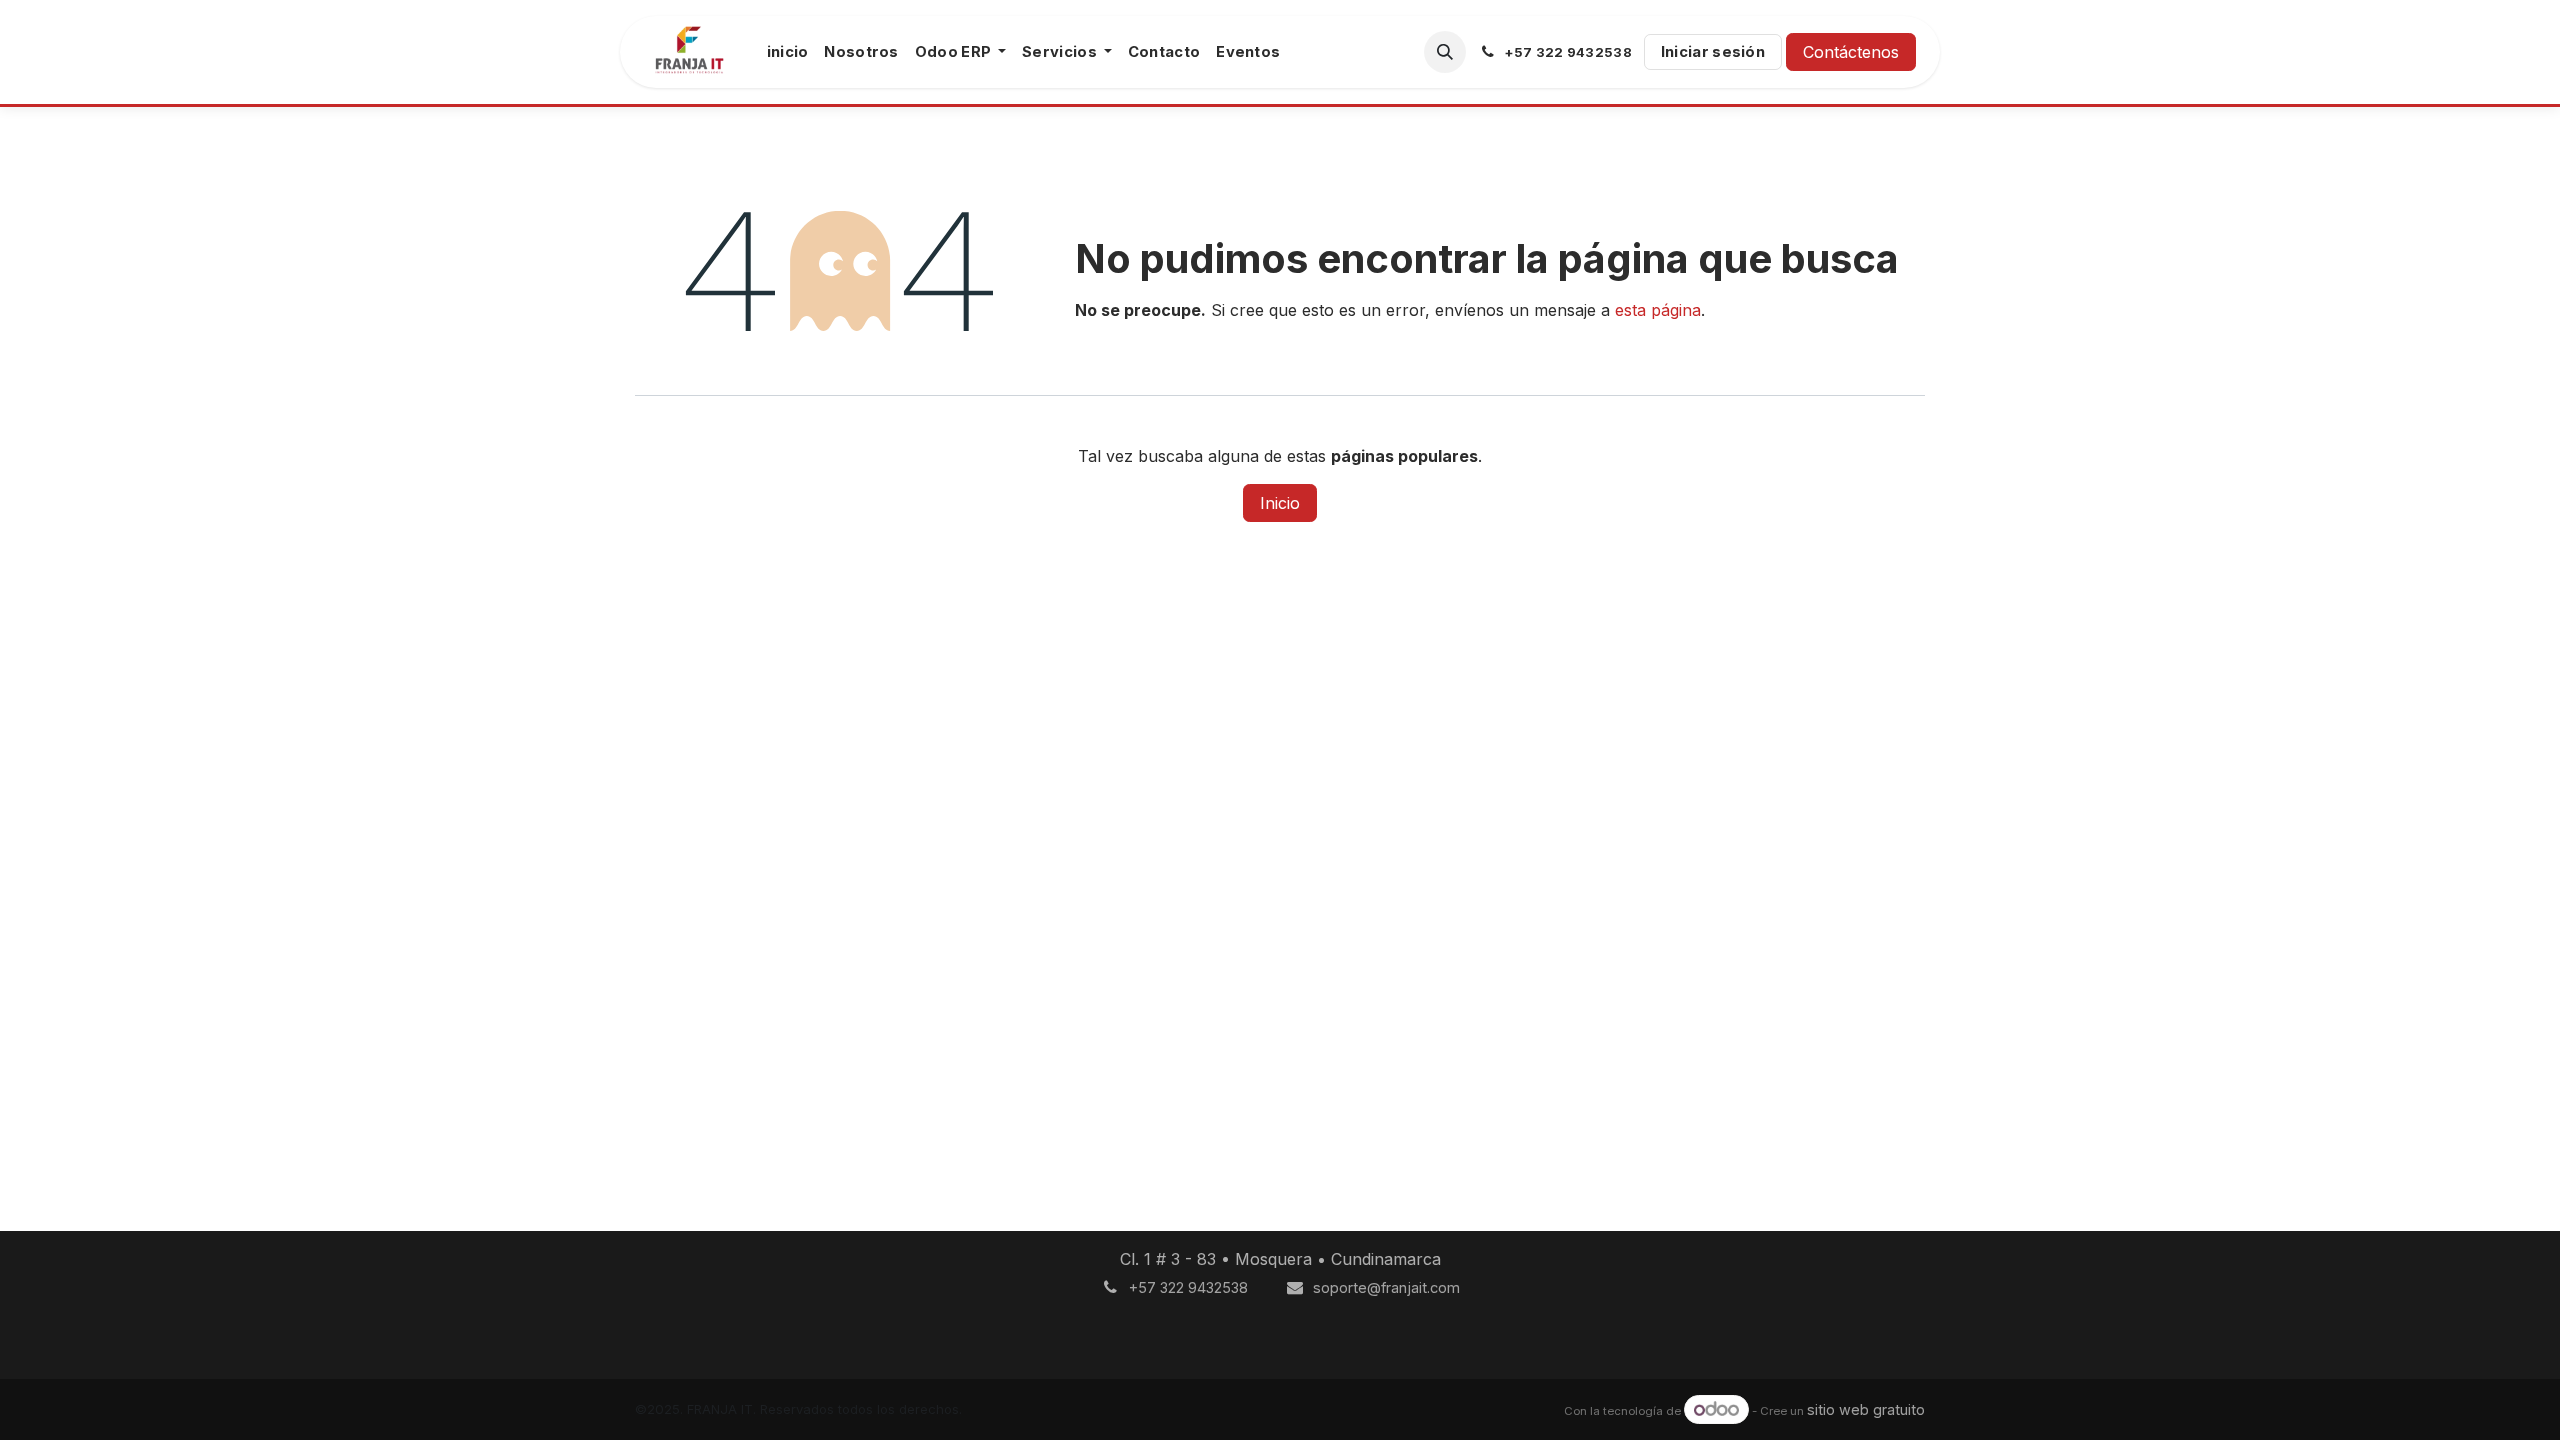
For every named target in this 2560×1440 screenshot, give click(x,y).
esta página (1658, 310)
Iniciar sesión (1713, 52)
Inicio (1280, 503)
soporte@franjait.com (1386, 1287)
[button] (1445, 52)
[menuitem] (788, 52)
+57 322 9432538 (1188, 1287)
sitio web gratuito (1866, 1410)
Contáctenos (1851, 52)
